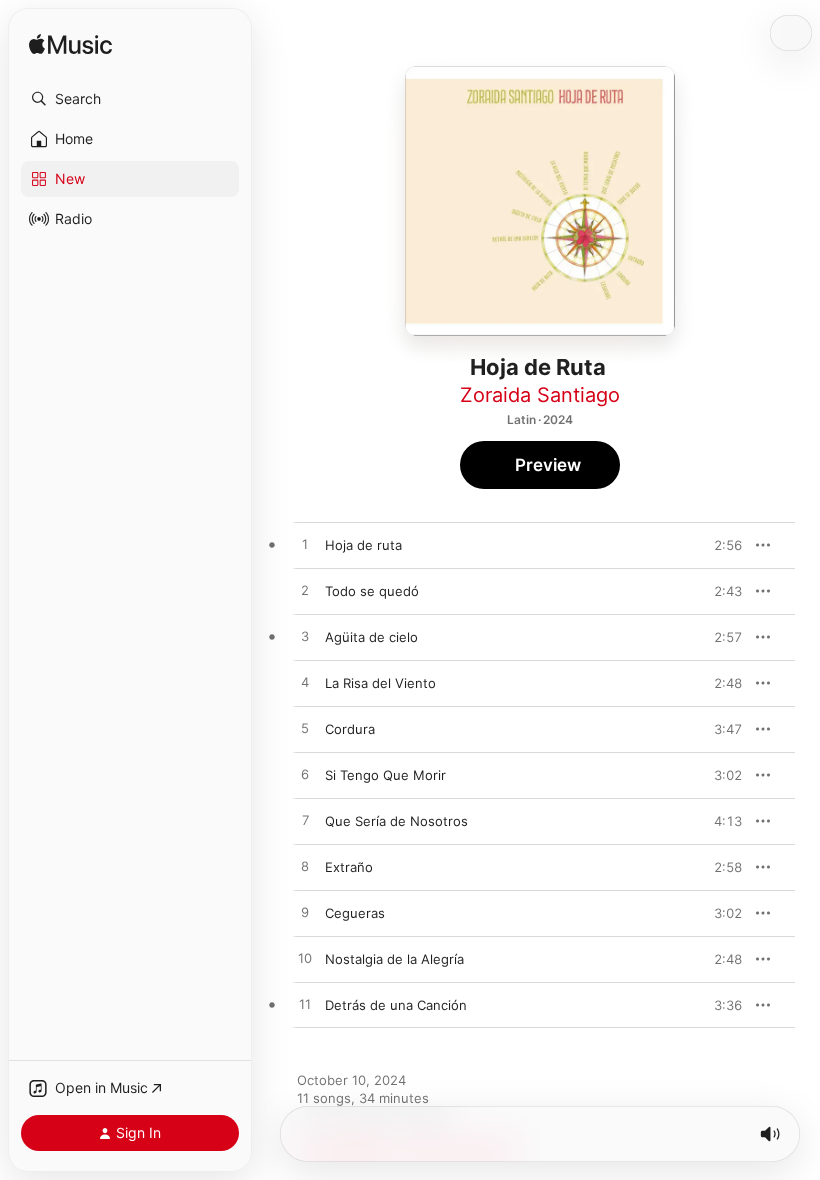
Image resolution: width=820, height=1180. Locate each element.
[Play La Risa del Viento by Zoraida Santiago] (305, 683)
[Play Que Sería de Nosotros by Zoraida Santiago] (305, 821)
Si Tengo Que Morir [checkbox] (385, 775)
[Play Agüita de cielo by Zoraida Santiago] (305, 637)
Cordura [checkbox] (350, 729)
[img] (70, 45)
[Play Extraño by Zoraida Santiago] (305, 867)
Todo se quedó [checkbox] (372, 591)
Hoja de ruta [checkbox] (363, 545)
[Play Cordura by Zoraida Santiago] (305, 729)
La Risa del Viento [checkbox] (380, 683)
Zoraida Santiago (540, 395)
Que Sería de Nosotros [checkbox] (396, 821)
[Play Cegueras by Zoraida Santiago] (305, 913)
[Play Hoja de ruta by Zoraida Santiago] (305, 545)
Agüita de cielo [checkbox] (371, 637)
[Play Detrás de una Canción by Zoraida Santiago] (305, 1005)
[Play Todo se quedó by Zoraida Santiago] (305, 591)
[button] (130, 99)
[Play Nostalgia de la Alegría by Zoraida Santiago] (305, 959)
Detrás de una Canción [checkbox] (396, 1005)
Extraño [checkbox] (349, 867)
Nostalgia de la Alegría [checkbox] (394, 959)
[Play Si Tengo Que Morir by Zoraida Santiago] (305, 775)
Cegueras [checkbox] (355, 913)
